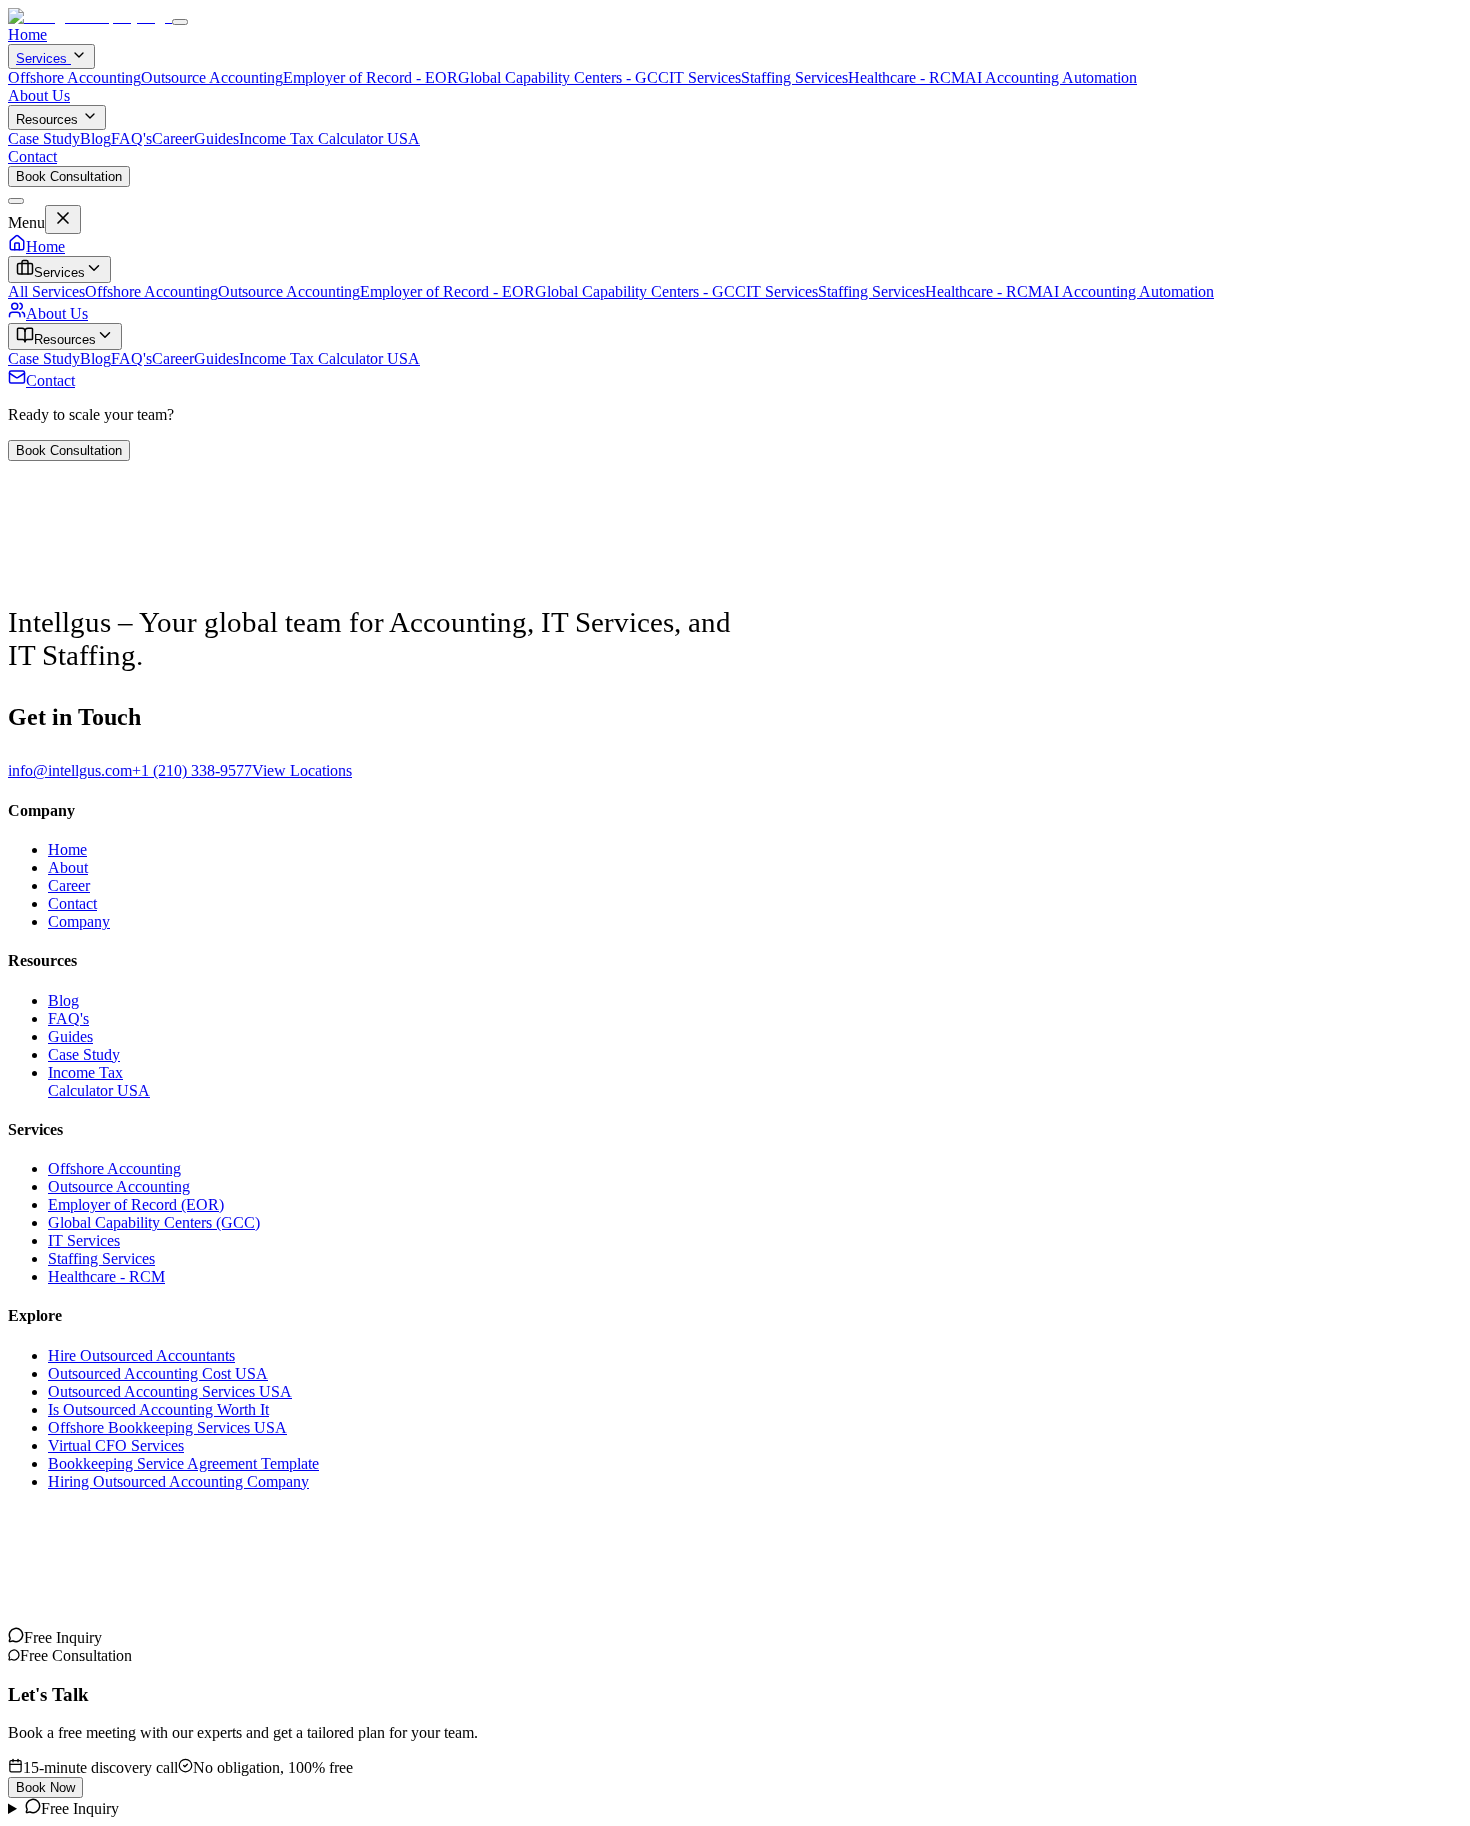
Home (27, 34)
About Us (39, 95)
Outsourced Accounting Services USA (170, 1391)
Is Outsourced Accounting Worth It (158, 1409)
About (68, 867)
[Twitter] (64, 1637)
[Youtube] (32, 1637)
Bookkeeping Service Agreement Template (183, 1463)
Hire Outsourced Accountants (141, 1355)
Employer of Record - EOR (370, 77)
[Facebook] (80, 1637)
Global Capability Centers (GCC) (154, 1222)
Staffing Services (794, 77)
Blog (95, 138)
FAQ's (131, 138)
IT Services (705, 77)
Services (43, 58)
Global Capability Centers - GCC (563, 77)
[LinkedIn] (48, 1637)
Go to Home (47, 587)
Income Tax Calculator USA (329, 138)
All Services (46, 291)
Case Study (44, 138)
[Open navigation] (180, 22)
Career (173, 138)
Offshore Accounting (74, 77)
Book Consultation (69, 176)
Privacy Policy (54, 1578)
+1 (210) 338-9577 (192, 770)
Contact (32, 156)
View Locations (302, 770)
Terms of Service (156, 1578)
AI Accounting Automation (1051, 77)
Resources (47, 119)
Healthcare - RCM (906, 77)
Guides (216, 138)
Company (79, 921)
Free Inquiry (80, 1808)
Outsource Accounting (212, 77)
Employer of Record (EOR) (136, 1204)
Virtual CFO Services (116, 1445)
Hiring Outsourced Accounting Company (178, 1481)
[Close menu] (16, 201)
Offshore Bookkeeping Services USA (167, 1427)
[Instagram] (16, 1637)
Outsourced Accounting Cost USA (158, 1373)
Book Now (45, 1787)
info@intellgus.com (70, 770)
